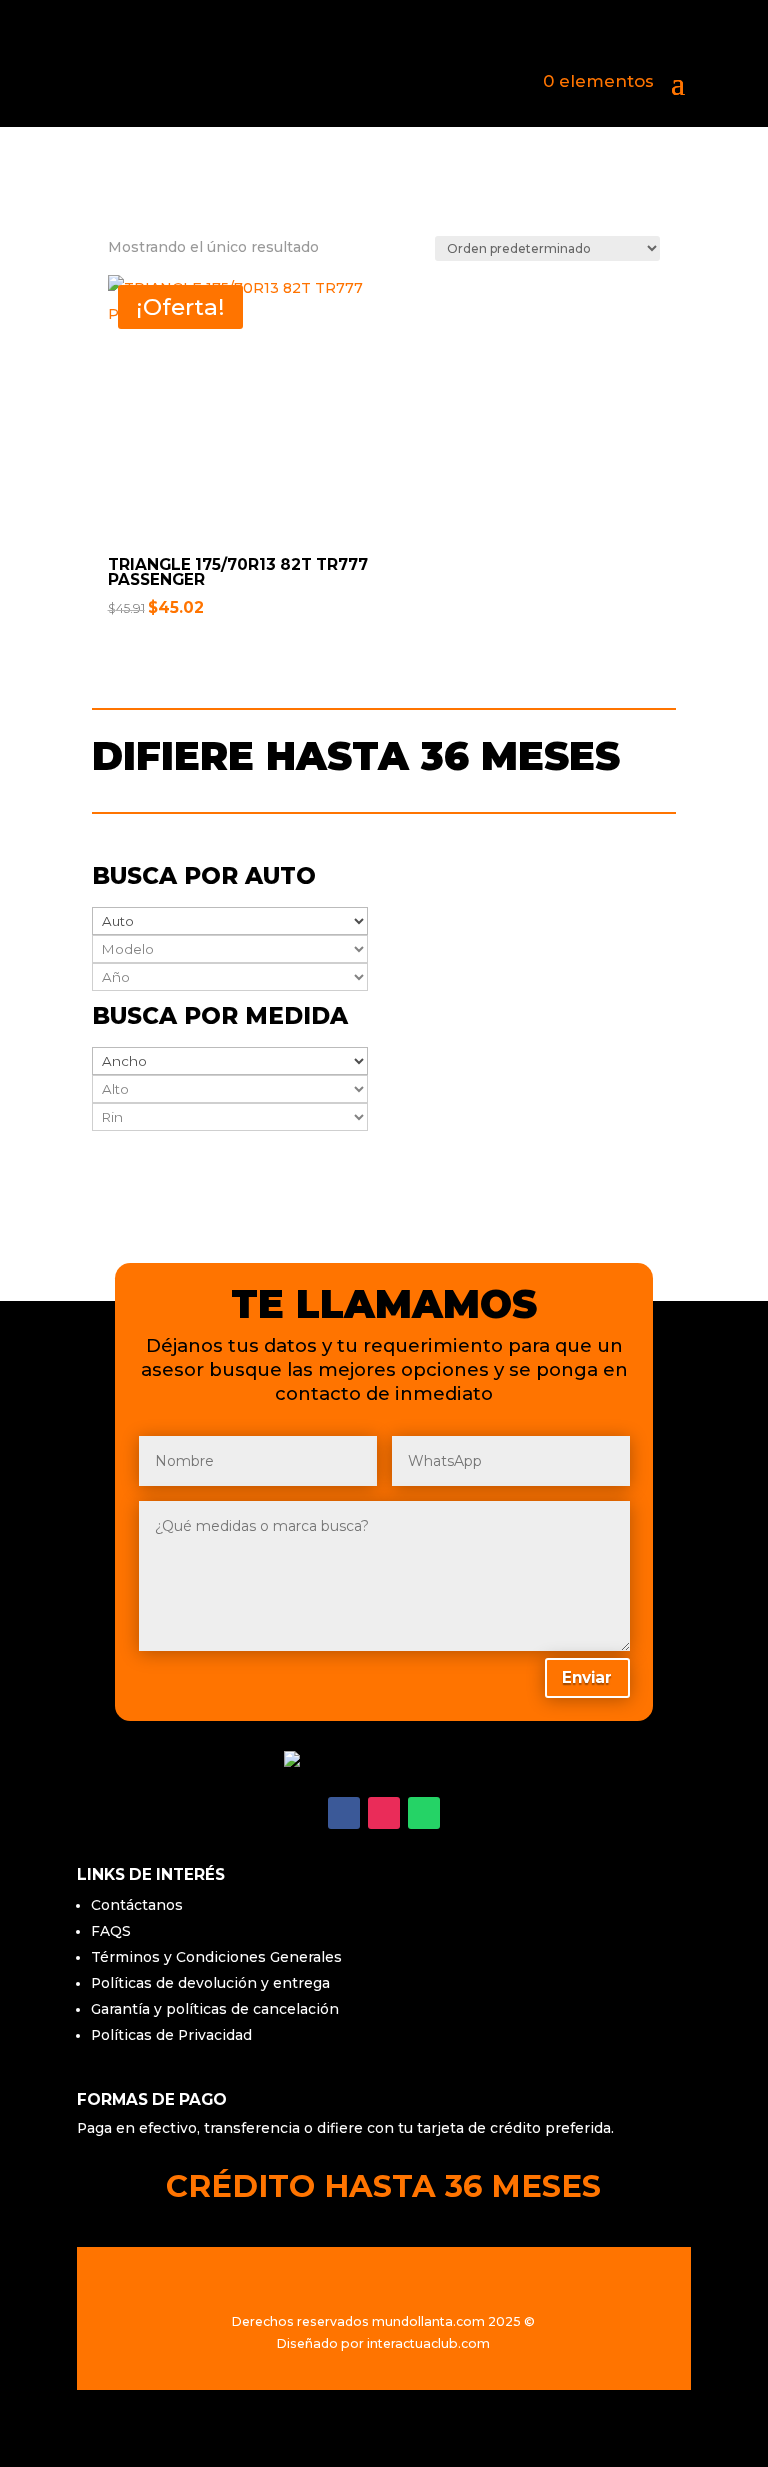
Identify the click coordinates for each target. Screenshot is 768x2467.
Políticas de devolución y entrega (210, 1983)
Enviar (587, 1677)
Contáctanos (137, 1905)
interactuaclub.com (428, 2343)
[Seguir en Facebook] (344, 1813)
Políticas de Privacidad (171, 2035)
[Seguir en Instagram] (384, 1813)
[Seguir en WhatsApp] (424, 1813)
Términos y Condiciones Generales (216, 1957)
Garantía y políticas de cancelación (215, 2009)
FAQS (111, 1931)
